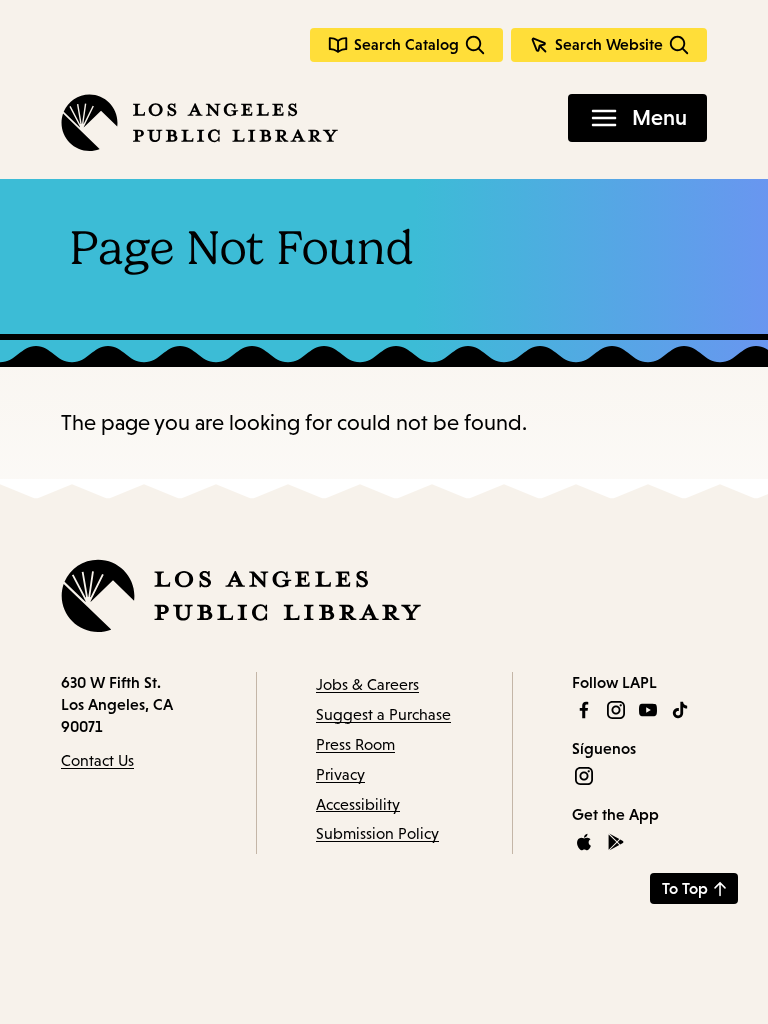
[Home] (199, 122)
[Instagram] (616, 710)
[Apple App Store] (584, 842)
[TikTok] (680, 710)
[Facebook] (584, 710)
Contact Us (97, 760)
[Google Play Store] (616, 842)
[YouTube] (648, 710)
